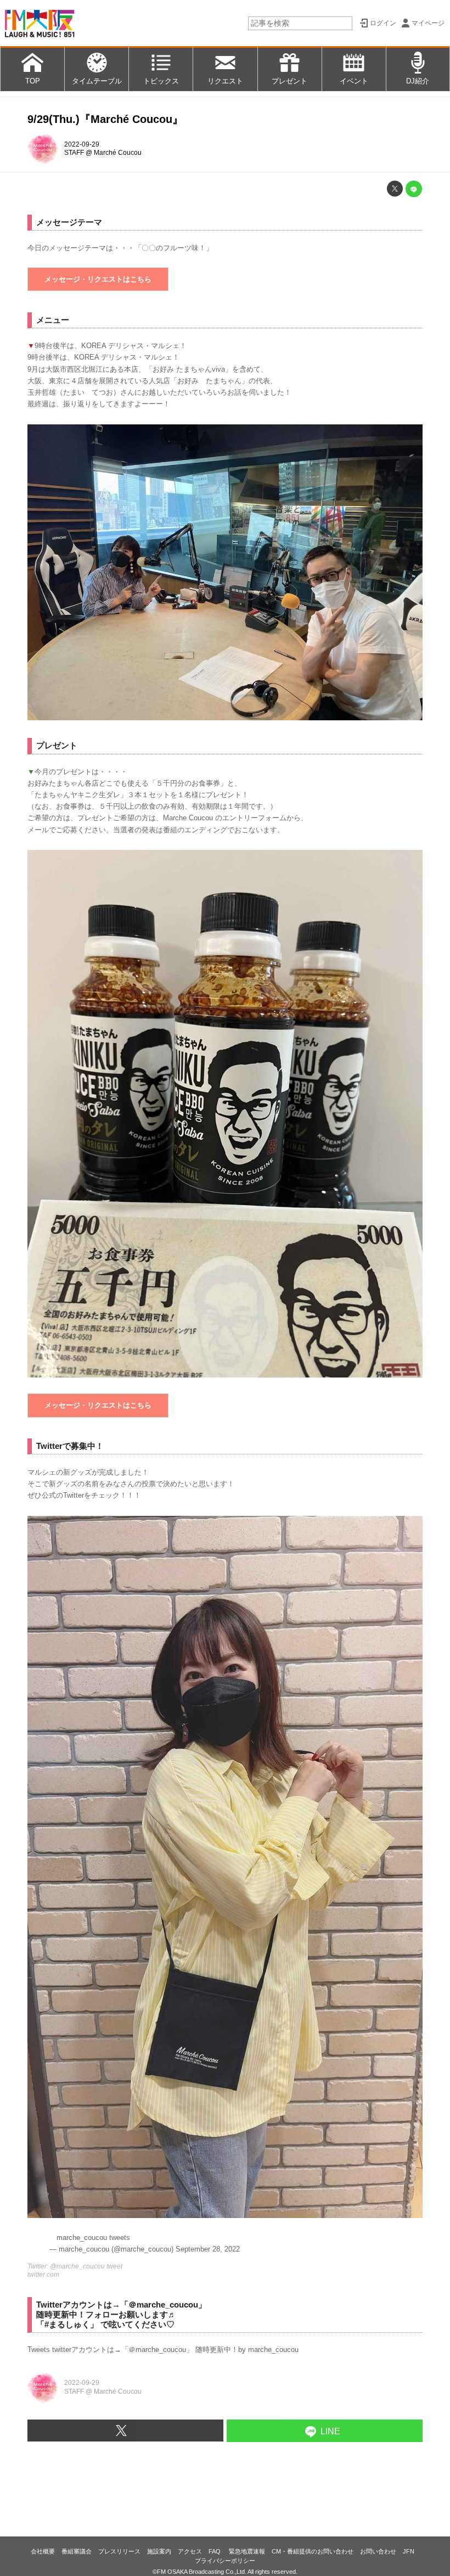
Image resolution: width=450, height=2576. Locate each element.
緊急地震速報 (247, 2551)
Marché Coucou (118, 153)
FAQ (215, 2551)
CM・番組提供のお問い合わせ (313, 2551)
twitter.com (43, 2275)
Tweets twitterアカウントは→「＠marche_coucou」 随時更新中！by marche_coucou (163, 2350)
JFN (409, 2551)
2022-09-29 (82, 144)
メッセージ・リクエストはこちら (98, 279)
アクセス (190, 2551)
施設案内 (159, 2551)
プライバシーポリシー (225, 2561)
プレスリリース (119, 2551)
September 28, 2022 (208, 2249)
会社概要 (43, 2551)
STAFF (74, 153)
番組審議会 (77, 2551)
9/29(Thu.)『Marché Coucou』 (105, 119)
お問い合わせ (378, 2551)
